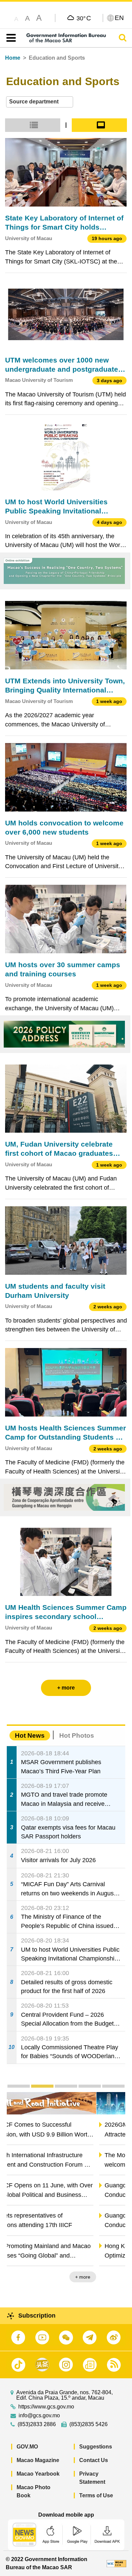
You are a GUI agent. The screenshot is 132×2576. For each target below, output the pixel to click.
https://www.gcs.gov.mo (46, 2407)
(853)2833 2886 (37, 2424)
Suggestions (96, 2447)
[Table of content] (10, 38)
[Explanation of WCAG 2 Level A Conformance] (116, 2563)
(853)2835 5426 (89, 2424)
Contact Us (94, 2460)
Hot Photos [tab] (77, 1735)
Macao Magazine (38, 2460)
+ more (112, 2277)
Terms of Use (96, 2495)
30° (84, 18)
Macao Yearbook (38, 2474)
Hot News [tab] (30, 1735)
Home (13, 58)
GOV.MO (27, 2447)
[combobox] (40, 102)
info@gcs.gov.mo (39, 2416)
